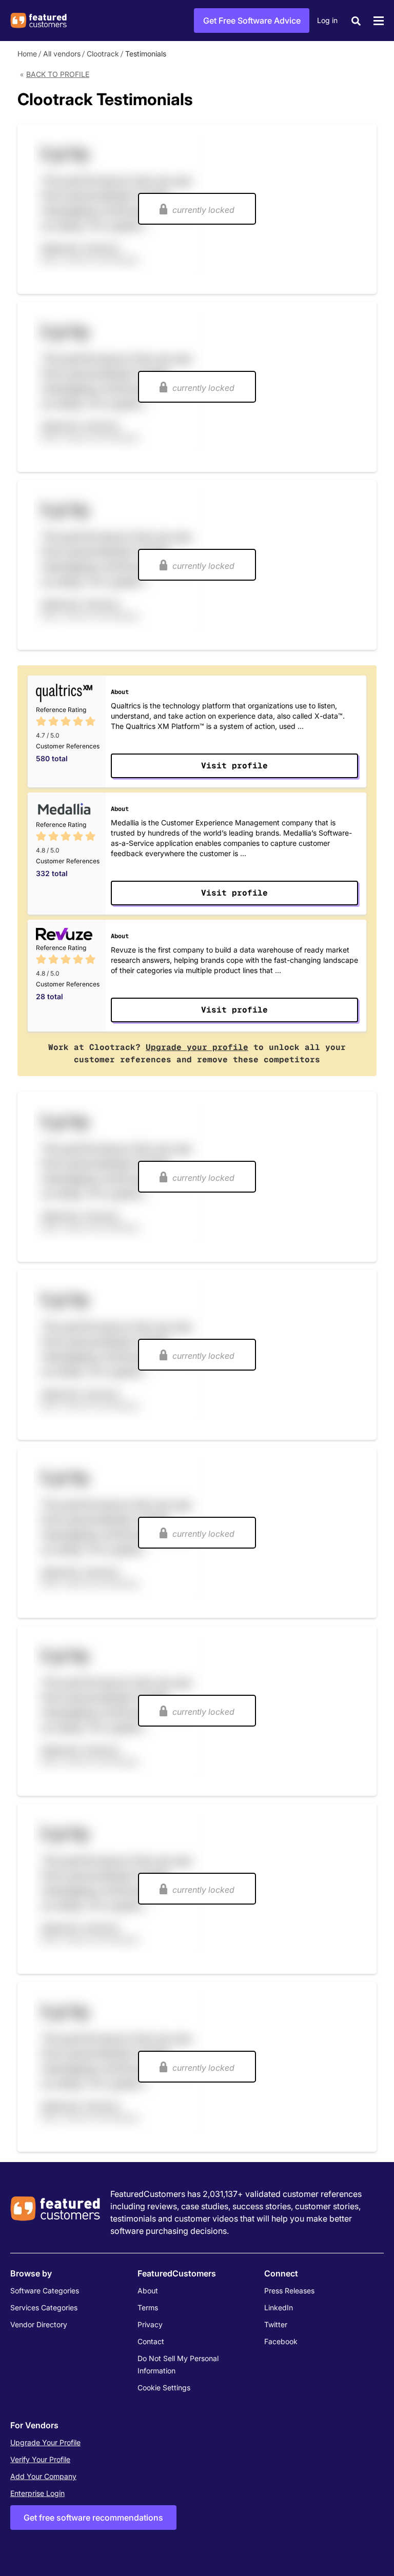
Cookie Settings (164, 2387)
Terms (148, 2307)
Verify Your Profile (40, 2459)
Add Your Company (43, 2476)
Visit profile (234, 766)
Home (27, 54)
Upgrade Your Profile (45, 2442)
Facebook (281, 2341)
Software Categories (45, 2291)
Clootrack (103, 54)
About (148, 2291)
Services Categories (44, 2307)
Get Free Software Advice (252, 21)
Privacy (150, 2324)
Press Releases (289, 2291)
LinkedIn (279, 2307)
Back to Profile (58, 74)
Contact (151, 2341)
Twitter (276, 2324)
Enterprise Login (37, 2493)
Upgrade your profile (197, 1047)
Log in (327, 20)
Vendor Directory (39, 2324)
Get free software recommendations (93, 2518)
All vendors (62, 54)
